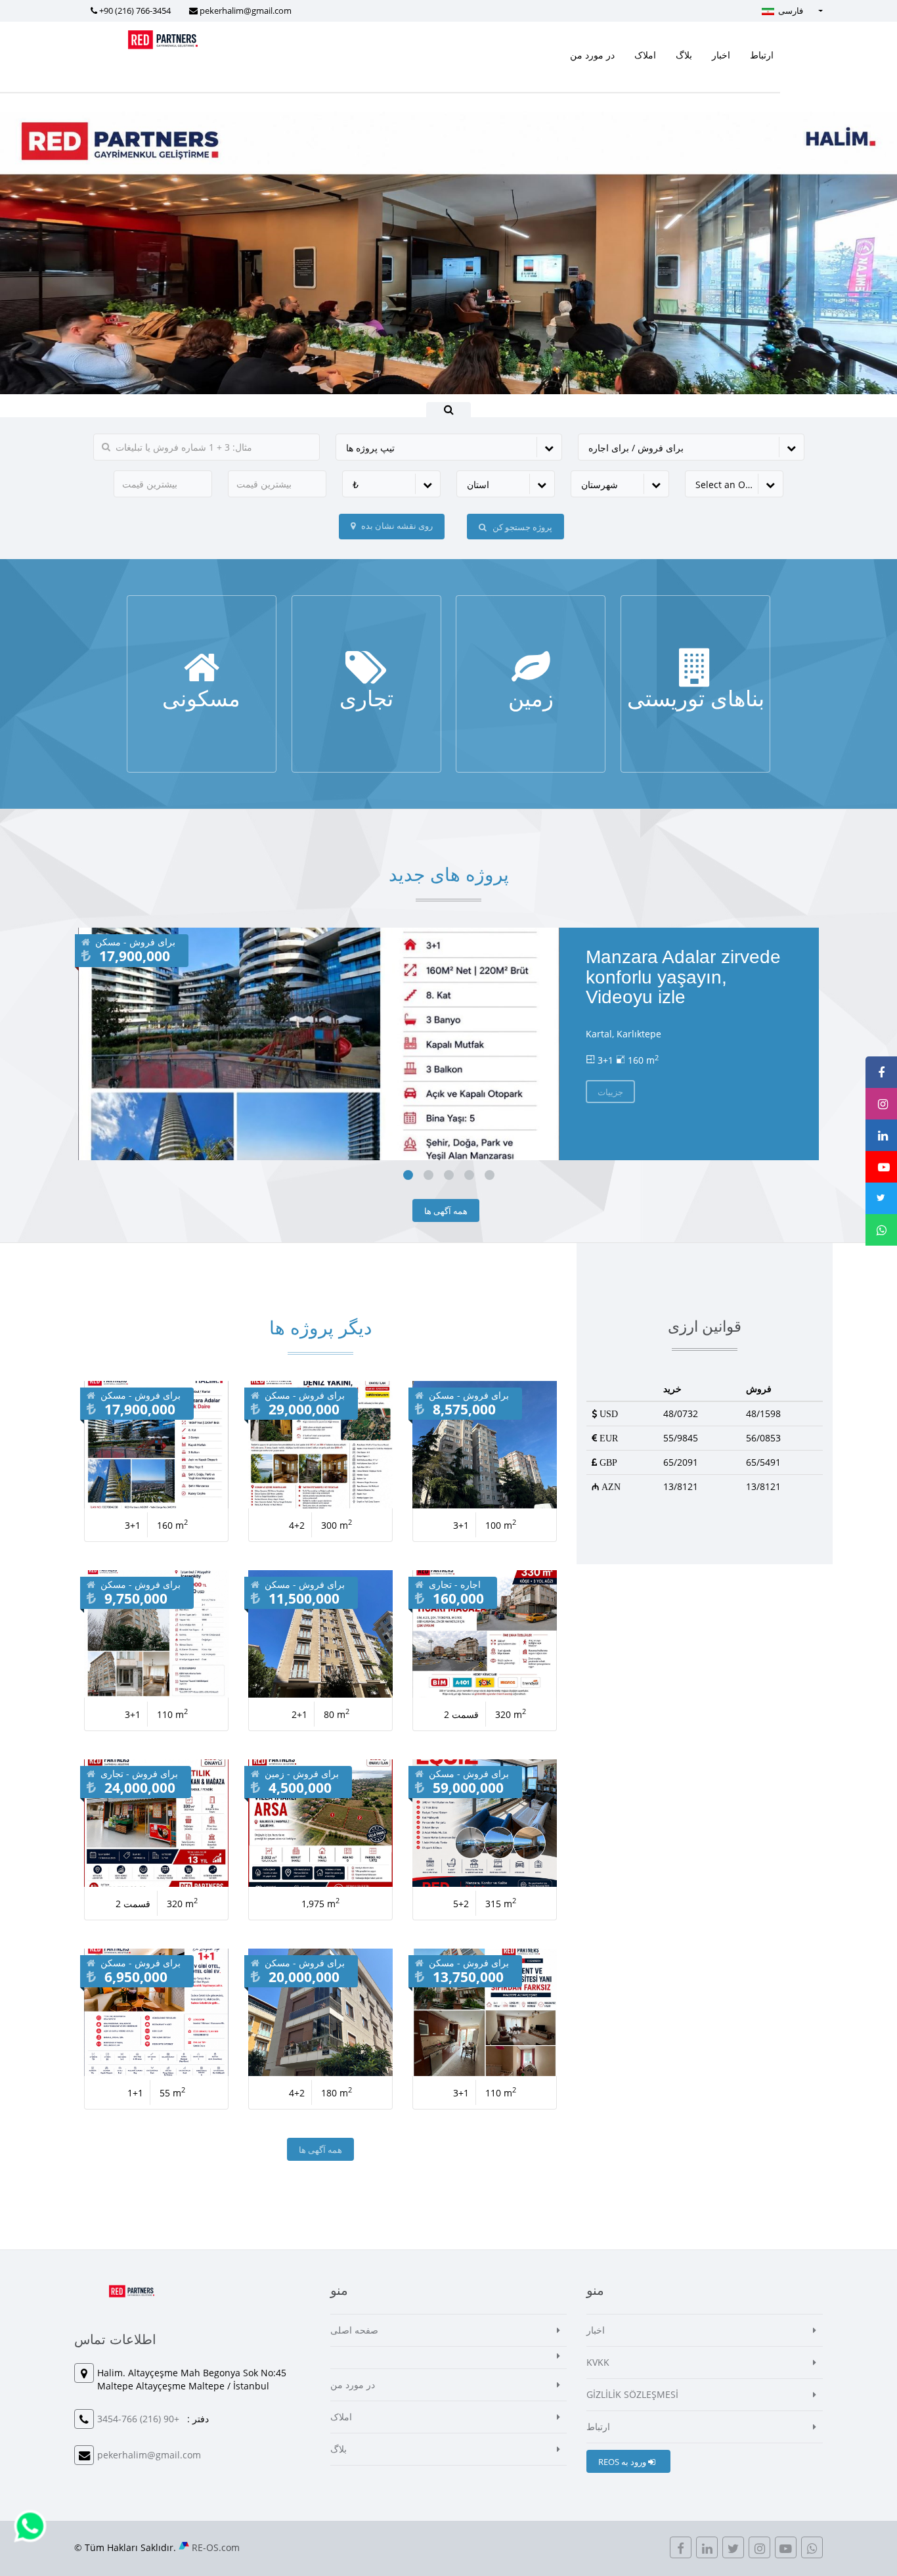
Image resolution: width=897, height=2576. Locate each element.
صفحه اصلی (354, 2330)
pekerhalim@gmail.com (246, 11)
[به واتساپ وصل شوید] (30, 2525)
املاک (645, 55)
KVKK (598, 2362)
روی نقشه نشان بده (396, 526)
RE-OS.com (216, 2547)
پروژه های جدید (449, 875)
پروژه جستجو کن (521, 527)
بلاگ (684, 55)
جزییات (201, 709)
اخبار (721, 55)
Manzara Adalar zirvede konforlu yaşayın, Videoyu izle (683, 977)
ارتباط (762, 55)
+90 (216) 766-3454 (135, 11)
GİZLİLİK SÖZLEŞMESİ (632, 2394)
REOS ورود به (623, 2462)
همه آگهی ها (446, 1211)
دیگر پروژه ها (320, 1328)
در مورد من (592, 55)
